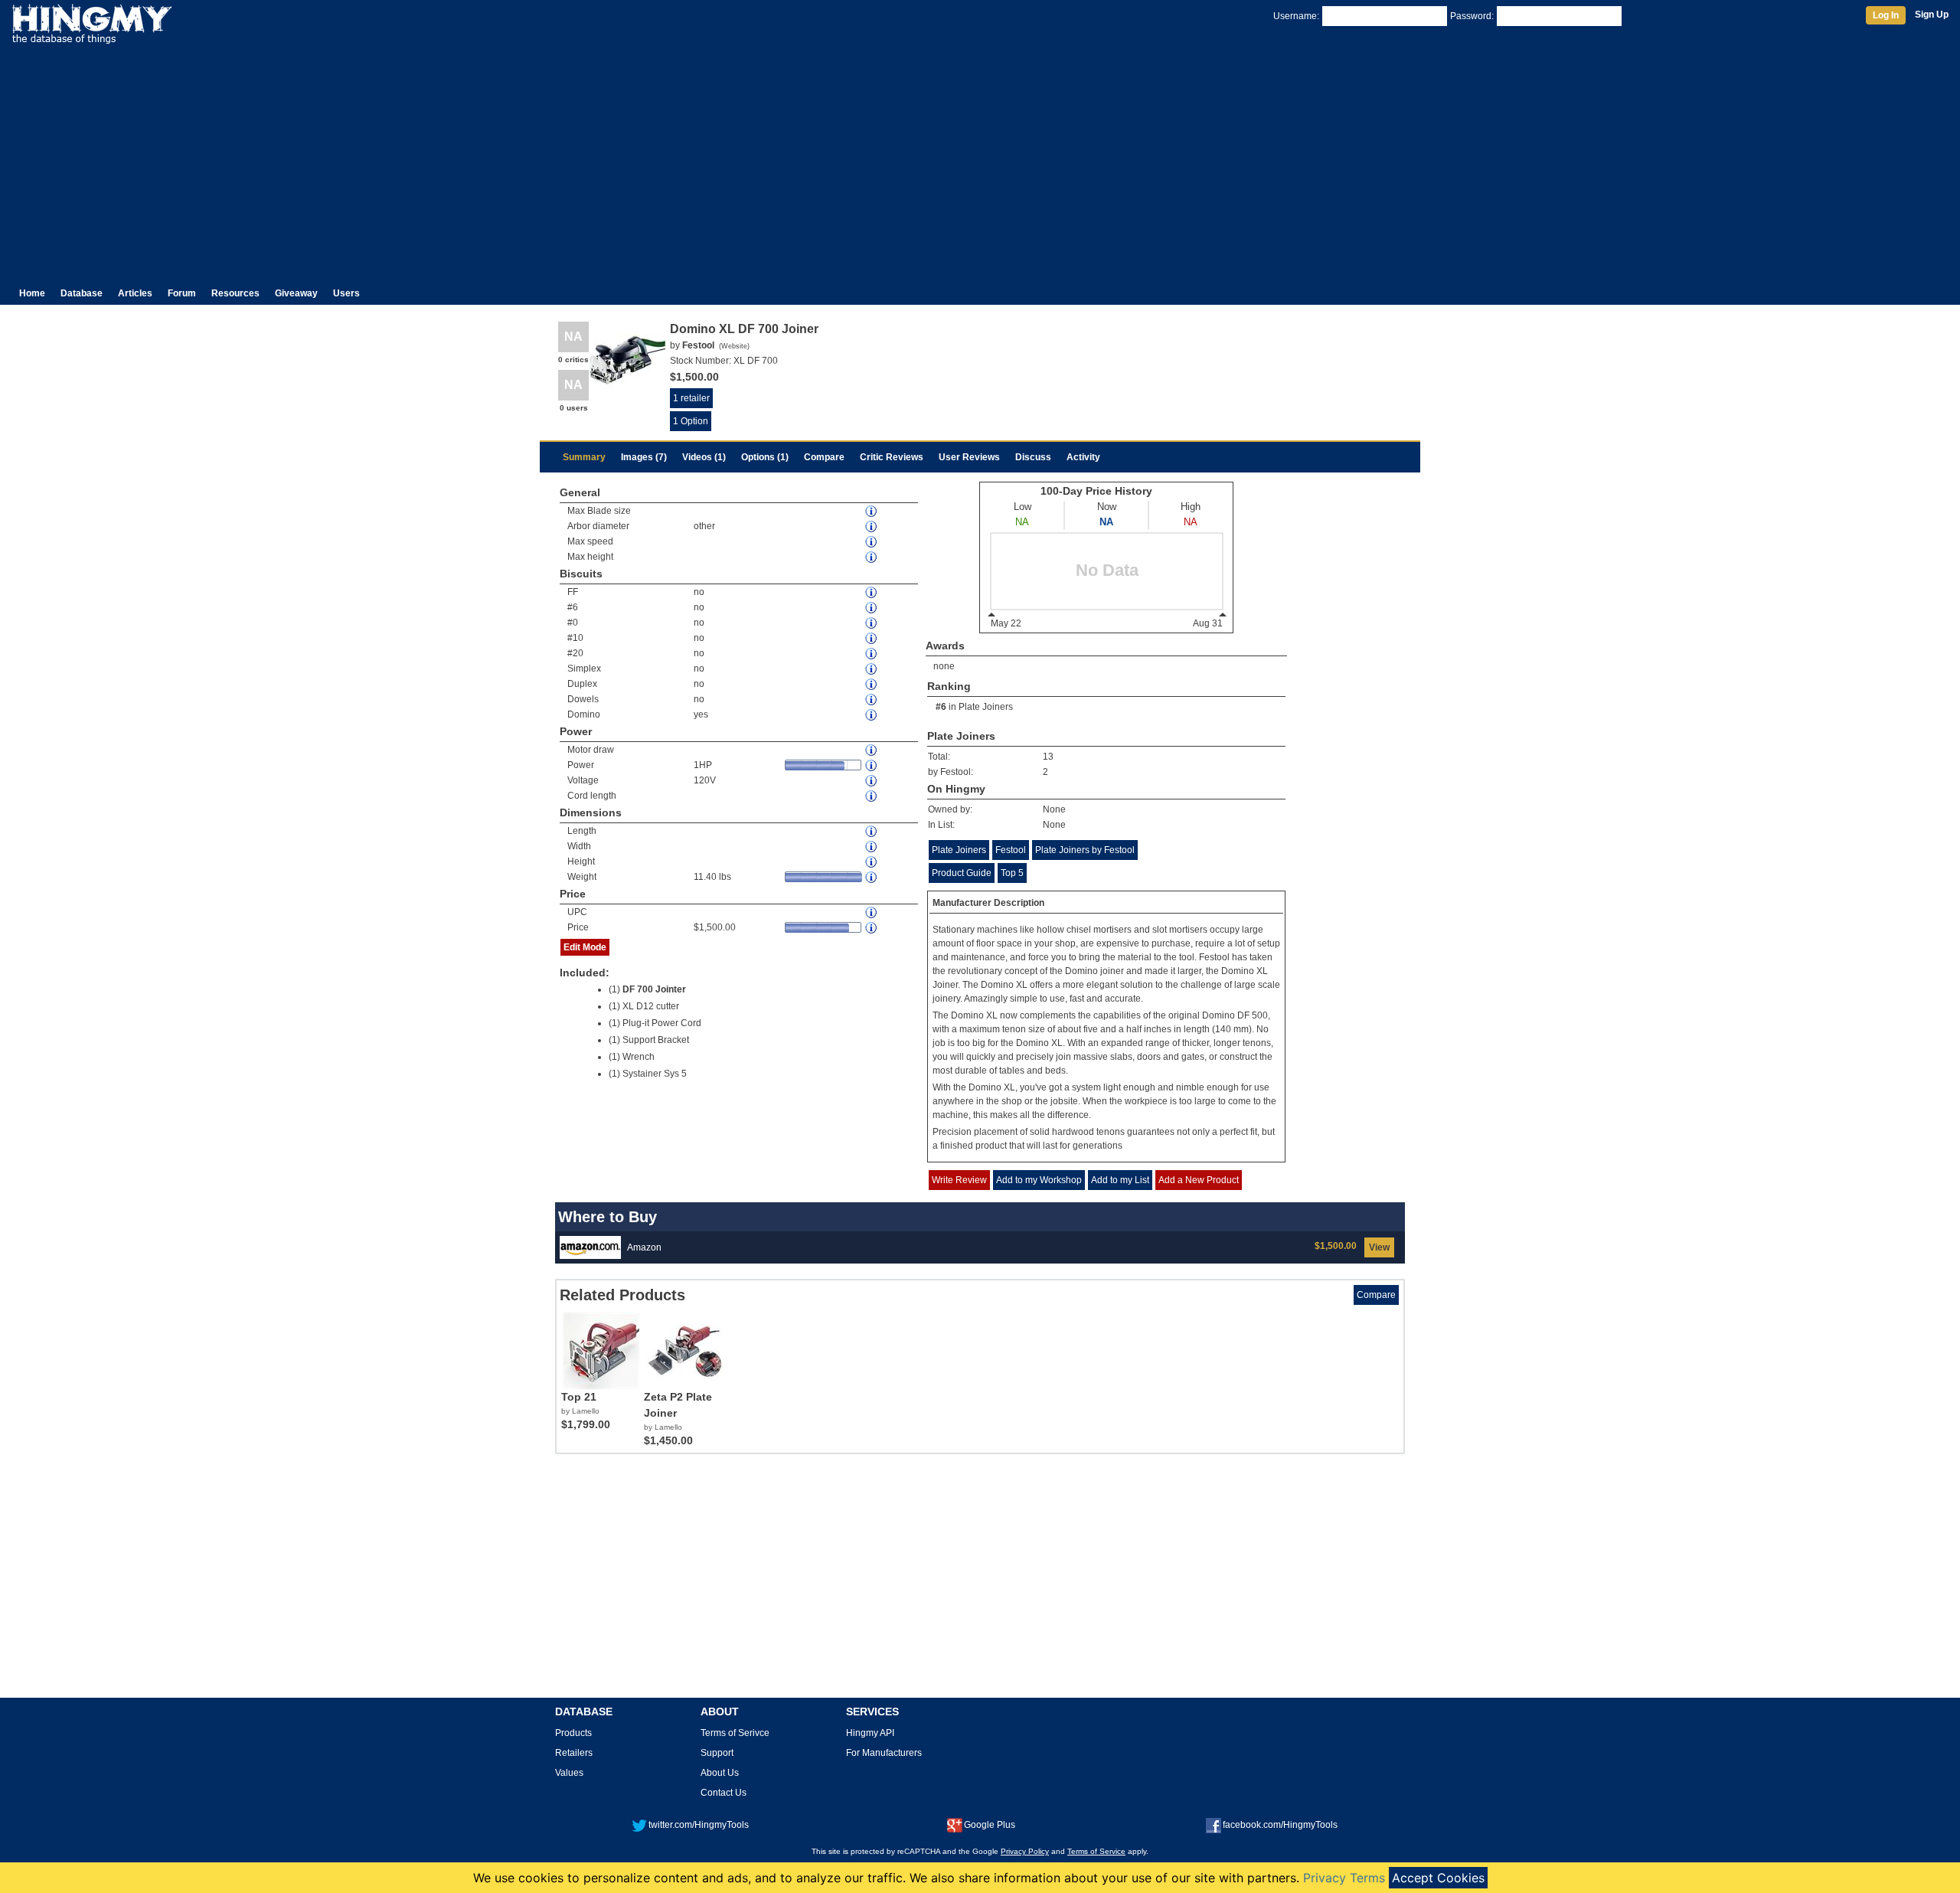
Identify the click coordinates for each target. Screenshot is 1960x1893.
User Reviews (969, 457)
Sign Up (1932, 15)
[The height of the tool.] (872, 862)
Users (346, 293)
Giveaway (296, 293)
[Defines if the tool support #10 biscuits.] (872, 638)
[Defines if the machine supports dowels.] (872, 700)
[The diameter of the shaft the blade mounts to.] (872, 526)
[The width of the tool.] (872, 847)
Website (734, 346)
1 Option (691, 421)
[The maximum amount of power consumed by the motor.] (872, 750)
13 (1048, 757)
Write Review (959, 1180)
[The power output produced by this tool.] (872, 765)
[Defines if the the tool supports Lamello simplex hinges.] (872, 669)
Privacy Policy (1025, 1851)
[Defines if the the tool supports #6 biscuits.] (872, 608)
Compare (824, 457)
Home (32, 293)
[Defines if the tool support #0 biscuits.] (872, 623)
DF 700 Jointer (654, 989)
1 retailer (691, 398)
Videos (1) (704, 457)
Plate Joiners (986, 707)
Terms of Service (1096, 1851)
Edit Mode (585, 947)
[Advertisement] (980, 159)
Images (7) (644, 457)
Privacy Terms (1344, 1878)
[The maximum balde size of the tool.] (872, 511)
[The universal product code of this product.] (872, 912)
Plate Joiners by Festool (1085, 850)
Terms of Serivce (735, 1733)
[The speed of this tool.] (872, 542)
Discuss (1033, 457)
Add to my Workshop (1039, 1180)
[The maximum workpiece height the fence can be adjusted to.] (872, 557)
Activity (1083, 457)
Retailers (574, 1753)
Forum (182, 293)
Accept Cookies (1438, 1878)
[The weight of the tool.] (872, 877)
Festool (1011, 850)
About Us (720, 1773)
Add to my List (1120, 1180)
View (1379, 1247)
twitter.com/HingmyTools (699, 1825)
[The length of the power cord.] (872, 796)
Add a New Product (1199, 1180)
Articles (135, 293)
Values (569, 1773)
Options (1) (765, 457)
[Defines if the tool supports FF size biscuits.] (872, 592)
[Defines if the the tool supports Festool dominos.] (872, 715)
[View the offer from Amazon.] (590, 1247)
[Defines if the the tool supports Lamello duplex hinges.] (872, 684)
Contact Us (724, 1793)
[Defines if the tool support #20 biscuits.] (872, 654)
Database (82, 293)
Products (573, 1733)
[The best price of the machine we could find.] (872, 928)
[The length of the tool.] (872, 831)
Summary (584, 457)
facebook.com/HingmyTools (1280, 1825)
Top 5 (1012, 873)
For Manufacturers (884, 1753)
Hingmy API (870, 1733)
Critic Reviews (892, 457)
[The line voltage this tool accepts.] (872, 781)
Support (717, 1753)
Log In (1886, 15)
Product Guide (962, 873)
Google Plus (990, 1825)
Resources (235, 293)
